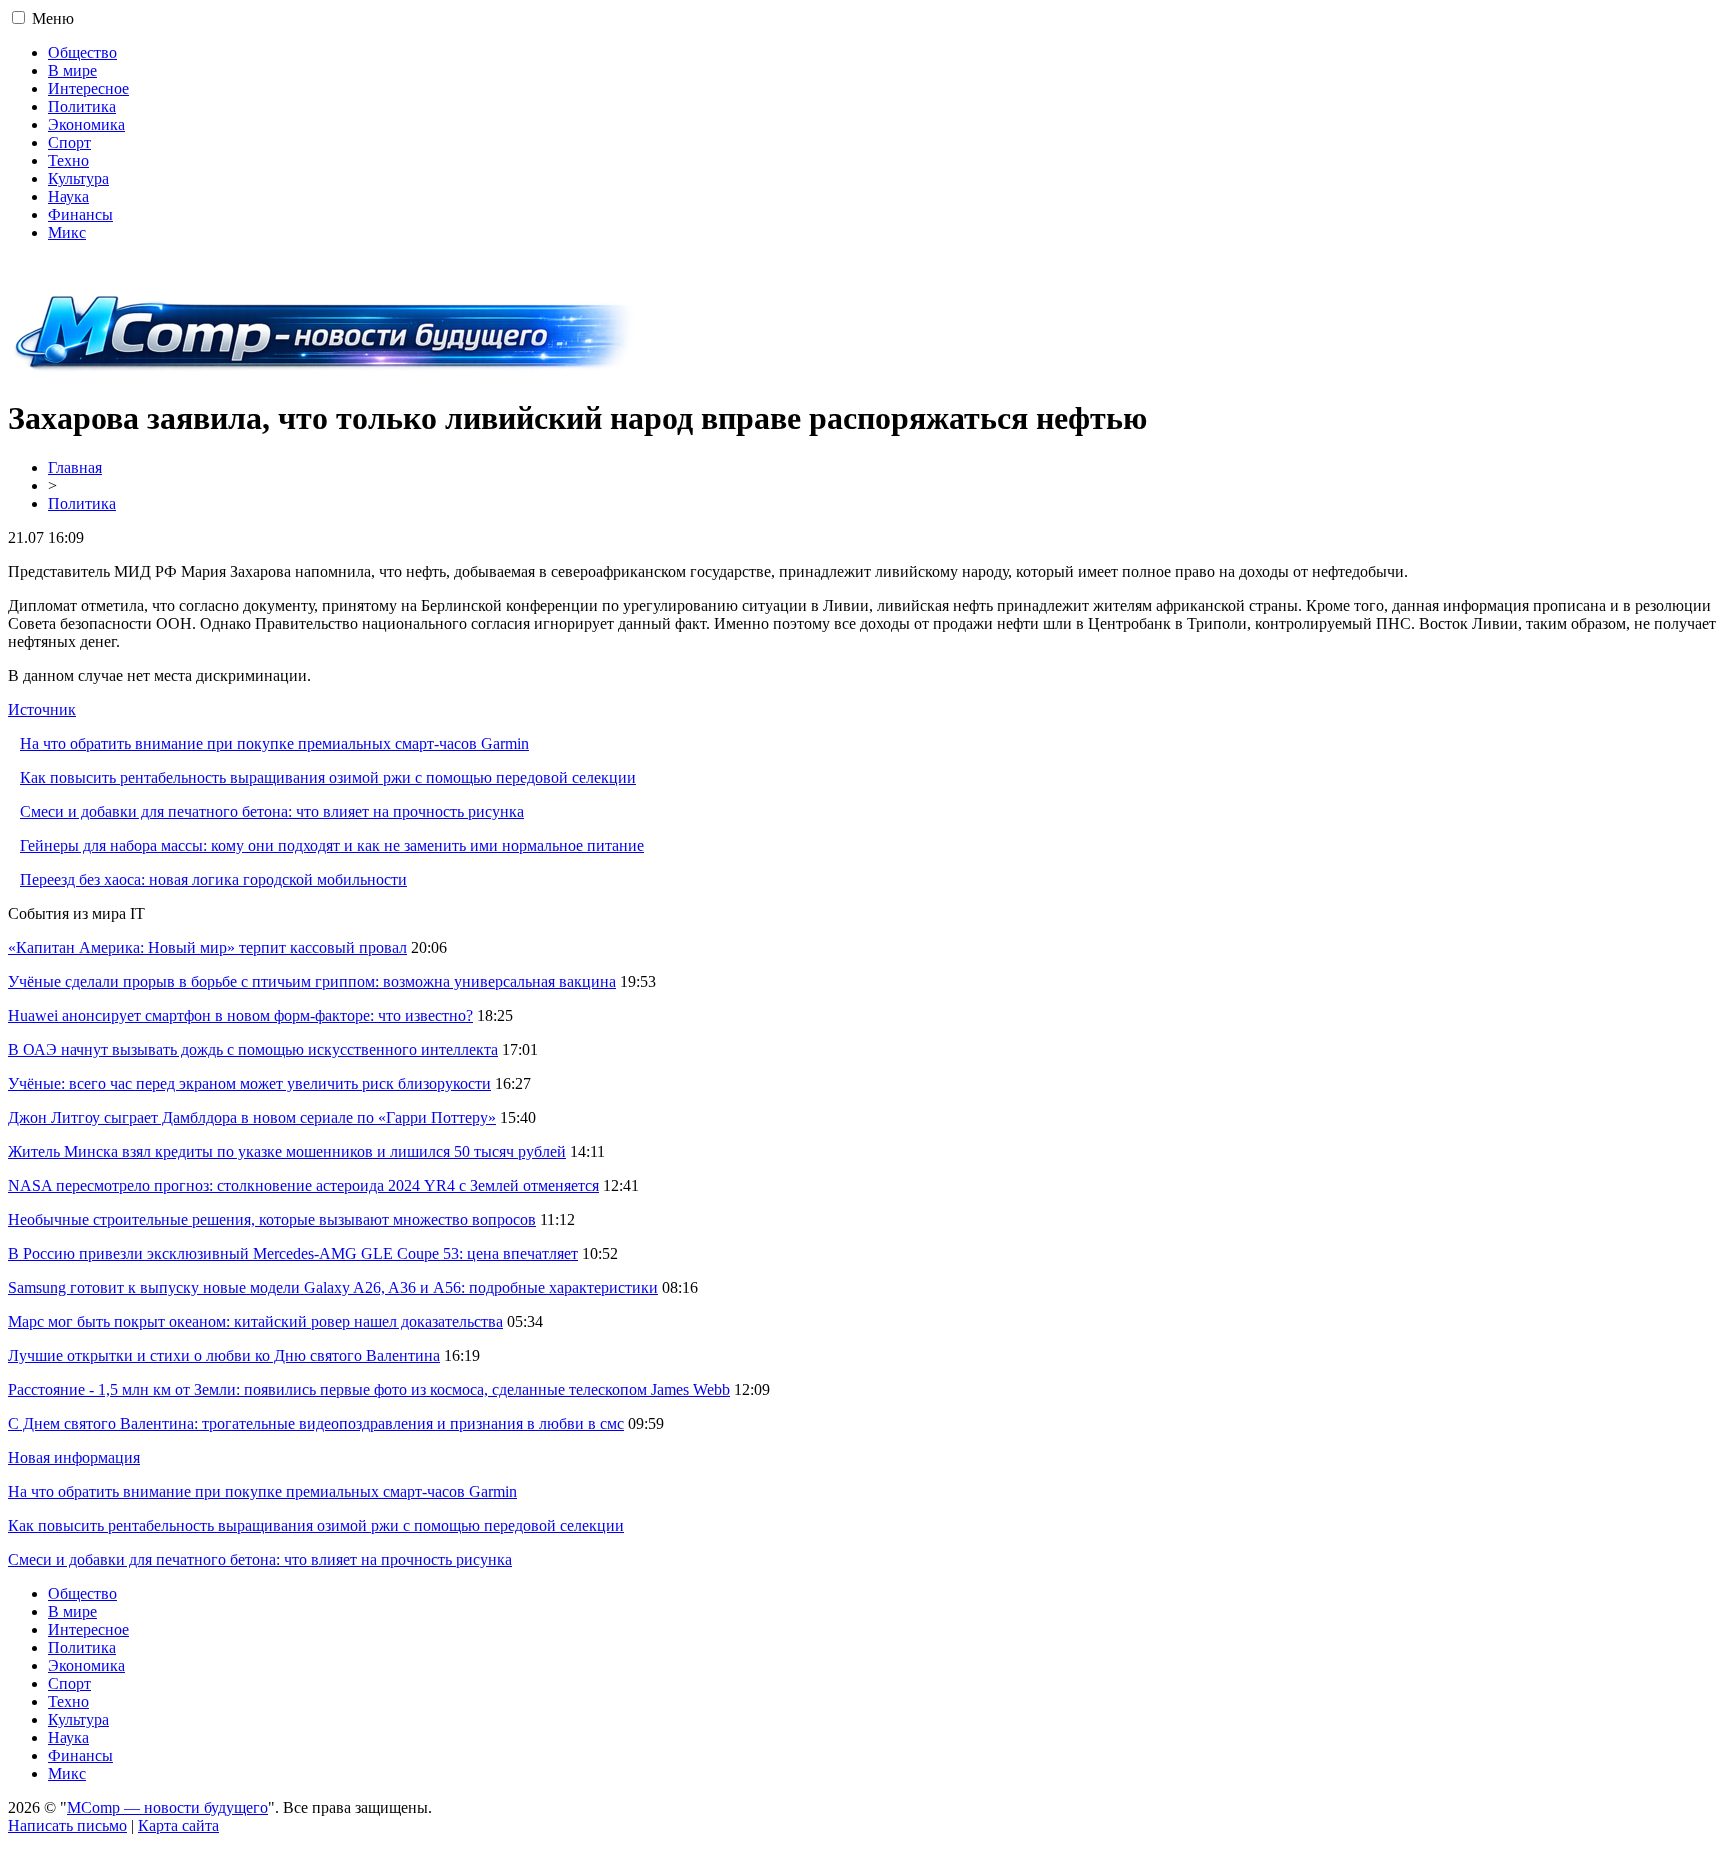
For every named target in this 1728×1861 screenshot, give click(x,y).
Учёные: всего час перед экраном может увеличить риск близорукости (249, 1083)
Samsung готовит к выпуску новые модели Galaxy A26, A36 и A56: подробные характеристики (333, 1287)
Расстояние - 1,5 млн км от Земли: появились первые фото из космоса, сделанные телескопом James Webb (369, 1389)
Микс (67, 232)
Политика (82, 106)
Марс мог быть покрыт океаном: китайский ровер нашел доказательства (255, 1321)
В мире (72, 70)
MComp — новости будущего (167, 1807)
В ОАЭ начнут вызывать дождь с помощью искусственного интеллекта (253, 1049)
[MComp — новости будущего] (324, 369)
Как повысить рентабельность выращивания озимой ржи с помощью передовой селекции (328, 777)
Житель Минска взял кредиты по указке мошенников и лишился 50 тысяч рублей (287, 1151)
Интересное (88, 88)
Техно (68, 160)
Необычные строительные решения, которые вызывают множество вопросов (272, 1219)
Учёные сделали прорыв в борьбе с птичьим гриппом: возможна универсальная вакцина (312, 981)
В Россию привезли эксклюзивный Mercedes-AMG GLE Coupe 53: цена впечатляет (293, 1253)
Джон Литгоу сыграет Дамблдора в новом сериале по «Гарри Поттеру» (252, 1117)
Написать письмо (67, 1825)
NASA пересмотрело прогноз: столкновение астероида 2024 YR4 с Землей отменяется (303, 1185)
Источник (42, 709)
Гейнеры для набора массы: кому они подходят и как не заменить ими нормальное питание (332, 845)
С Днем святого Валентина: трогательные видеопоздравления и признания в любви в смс (316, 1423)
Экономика (86, 124)
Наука (68, 196)
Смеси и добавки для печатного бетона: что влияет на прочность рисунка (272, 811)
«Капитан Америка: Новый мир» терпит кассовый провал (207, 947)
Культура (78, 178)
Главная (75, 467)
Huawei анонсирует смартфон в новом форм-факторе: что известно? (240, 1015)
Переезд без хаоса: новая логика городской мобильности (213, 879)
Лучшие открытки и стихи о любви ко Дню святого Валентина (224, 1355)
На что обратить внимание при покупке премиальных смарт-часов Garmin (274, 743)
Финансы (80, 214)
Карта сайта (178, 1825)
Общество (82, 52)
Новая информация (74, 1457)
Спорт (69, 142)
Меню (53, 18)
